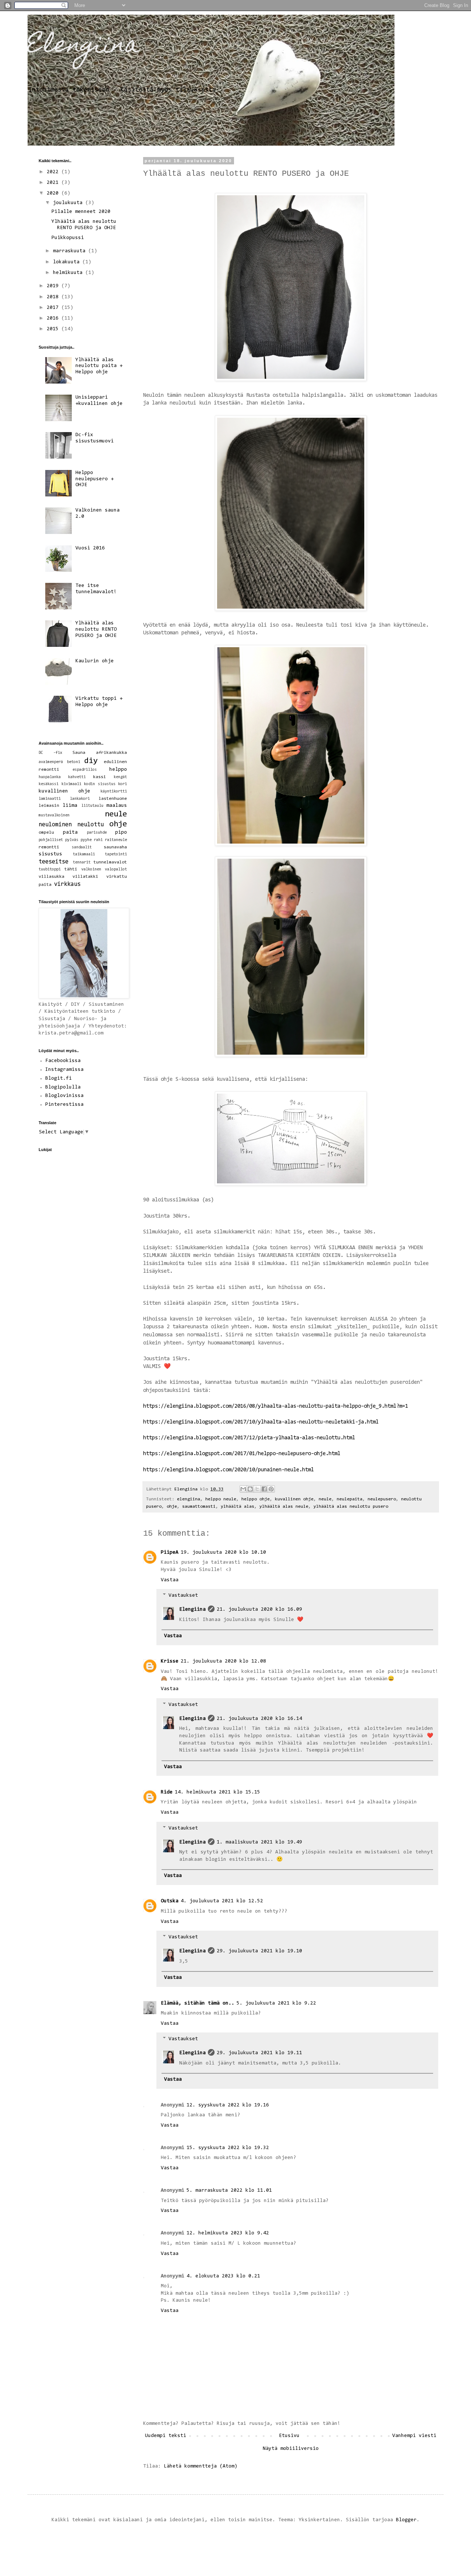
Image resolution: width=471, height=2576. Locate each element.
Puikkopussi (68, 238)
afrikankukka (111, 753)
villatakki (85, 877)
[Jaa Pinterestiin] (271, 1489)
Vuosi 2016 (90, 548)
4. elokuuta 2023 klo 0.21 (223, 2276)
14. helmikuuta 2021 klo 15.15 (217, 1792)
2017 (54, 308)
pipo (121, 833)
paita (70, 833)
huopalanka (50, 777)
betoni (74, 762)
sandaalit (82, 847)
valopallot (116, 870)
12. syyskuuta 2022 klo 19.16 (228, 2105)
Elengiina (84, 47)
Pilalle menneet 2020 (81, 212)
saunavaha (115, 847)
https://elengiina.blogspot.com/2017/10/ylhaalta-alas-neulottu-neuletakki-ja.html (261, 1422)
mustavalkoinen (54, 815)
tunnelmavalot (110, 862)
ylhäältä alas (238, 1507)
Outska (170, 1901)
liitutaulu (92, 806)
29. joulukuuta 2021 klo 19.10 (259, 1951)
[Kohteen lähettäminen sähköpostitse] (243, 1489)
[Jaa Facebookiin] (264, 1489)
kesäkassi (49, 784)
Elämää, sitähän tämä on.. (198, 2003)
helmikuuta (69, 273)
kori (123, 784)
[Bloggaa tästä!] (250, 1489)
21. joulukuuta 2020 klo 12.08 (223, 1661)
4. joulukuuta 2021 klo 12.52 (222, 1901)
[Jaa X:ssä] (257, 1489)
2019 (54, 286)
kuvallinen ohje (294, 1499)
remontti (49, 847)
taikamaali (84, 854)
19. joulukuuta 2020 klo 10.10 (223, 1553)
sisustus (50, 854)
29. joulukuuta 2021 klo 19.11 (259, 2053)
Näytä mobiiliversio (291, 2449)
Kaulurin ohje (95, 661)
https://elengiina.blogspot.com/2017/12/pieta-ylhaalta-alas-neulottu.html (249, 1438)
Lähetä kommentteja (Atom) (201, 2466)
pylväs (72, 840)
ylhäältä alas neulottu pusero (351, 1507)
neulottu (91, 825)
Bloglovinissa (64, 1096)
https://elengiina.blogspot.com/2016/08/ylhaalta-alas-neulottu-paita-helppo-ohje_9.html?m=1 (276, 1406)
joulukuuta (69, 203)
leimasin (49, 806)
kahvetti (77, 777)
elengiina (189, 1499)
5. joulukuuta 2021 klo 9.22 (276, 2003)
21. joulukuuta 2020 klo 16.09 (259, 1610)
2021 (54, 183)
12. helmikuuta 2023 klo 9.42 (228, 2233)
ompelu (46, 833)
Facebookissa (63, 1061)
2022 (54, 172)
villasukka (52, 877)
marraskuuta (71, 251)
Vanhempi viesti (414, 2436)
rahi (98, 840)
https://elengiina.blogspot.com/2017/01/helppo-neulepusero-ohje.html (242, 1454)
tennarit (82, 863)
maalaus (117, 806)
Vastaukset (183, 1596)
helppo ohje (256, 1499)
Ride (167, 1792)
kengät (120, 777)
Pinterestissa (64, 1105)
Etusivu (289, 2436)
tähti (71, 869)
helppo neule (221, 1499)
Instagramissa (64, 1070)
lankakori (80, 799)
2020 (54, 193)
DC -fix (50, 753)
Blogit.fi (59, 1079)
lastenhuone (113, 799)
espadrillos (85, 770)
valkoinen (91, 870)
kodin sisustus (100, 784)
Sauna (79, 753)
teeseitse (54, 862)
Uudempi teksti (166, 2436)
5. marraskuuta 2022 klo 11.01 (229, 2191)
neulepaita (350, 1499)
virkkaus (67, 884)
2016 (54, 318)
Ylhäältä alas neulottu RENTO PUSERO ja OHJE (96, 630)
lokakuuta (68, 262)
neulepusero (382, 1499)
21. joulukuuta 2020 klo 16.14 (259, 1719)
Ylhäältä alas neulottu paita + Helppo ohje (99, 366)
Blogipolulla (63, 1087)
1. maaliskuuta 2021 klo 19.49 (259, 1842)
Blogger (406, 2520)
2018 (54, 297)
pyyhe (86, 840)
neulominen (55, 825)
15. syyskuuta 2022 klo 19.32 (228, 2148)
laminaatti (50, 799)
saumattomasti (199, 1507)
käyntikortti (114, 792)
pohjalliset (51, 840)
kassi (100, 777)
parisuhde (97, 833)
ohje (172, 1507)
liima (70, 806)
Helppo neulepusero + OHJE (95, 479)
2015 (54, 329)
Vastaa (170, 1580)
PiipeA (170, 1553)
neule (325, 1499)
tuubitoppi (50, 870)
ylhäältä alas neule (284, 1507)
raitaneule (116, 840)
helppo (118, 770)
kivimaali (71, 784)
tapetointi (116, 854)
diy (91, 761)
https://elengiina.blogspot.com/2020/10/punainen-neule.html (229, 1470)
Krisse (170, 1661)
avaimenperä (51, 762)
